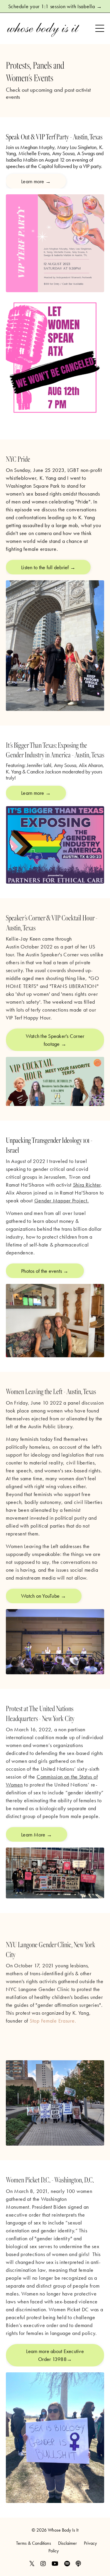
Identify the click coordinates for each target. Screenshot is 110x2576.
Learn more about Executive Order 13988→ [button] (55, 2355)
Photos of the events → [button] (45, 1271)
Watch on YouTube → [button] (44, 1596)
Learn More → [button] (37, 1835)
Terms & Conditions (34, 2543)
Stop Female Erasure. (53, 2021)
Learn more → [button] (36, 181)
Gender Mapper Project (61, 1200)
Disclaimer (67, 2543)
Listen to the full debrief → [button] (48, 567)
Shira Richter (87, 1185)
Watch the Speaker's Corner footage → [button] (55, 1040)
